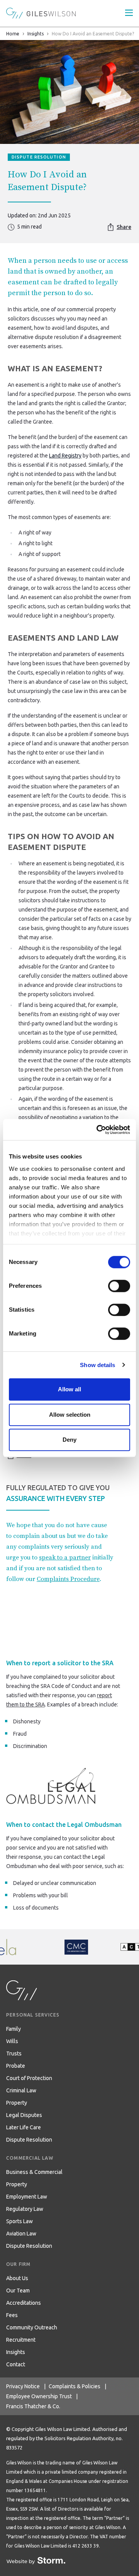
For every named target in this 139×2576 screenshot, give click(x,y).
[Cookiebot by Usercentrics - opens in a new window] (98, 1130)
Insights (36, 34)
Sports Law (19, 2221)
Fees (12, 2315)
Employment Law (27, 2197)
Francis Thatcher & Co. (33, 2406)
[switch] (119, 1286)
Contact (16, 2364)
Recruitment (21, 2340)
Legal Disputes (24, 2115)
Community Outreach (32, 2327)
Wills (12, 2041)
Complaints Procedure (68, 1579)
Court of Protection (29, 2078)
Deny (69, 1440)
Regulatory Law (25, 2209)
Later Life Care (24, 2127)
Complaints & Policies (75, 2386)
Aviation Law (21, 2234)
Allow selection (70, 1415)
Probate (16, 2066)
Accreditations (24, 2303)
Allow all (69, 1389)
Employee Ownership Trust (39, 2396)
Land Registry (65, 456)
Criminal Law (21, 2090)
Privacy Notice (23, 2386)
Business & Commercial (34, 2172)
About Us (17, 2278)
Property (17, 2103)
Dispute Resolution (29, 2140)
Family (14, 2029)
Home (13, 34)
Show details (97, 1365)
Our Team (18, 2291)
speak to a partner (65, 1558)
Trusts (14, 2053)
